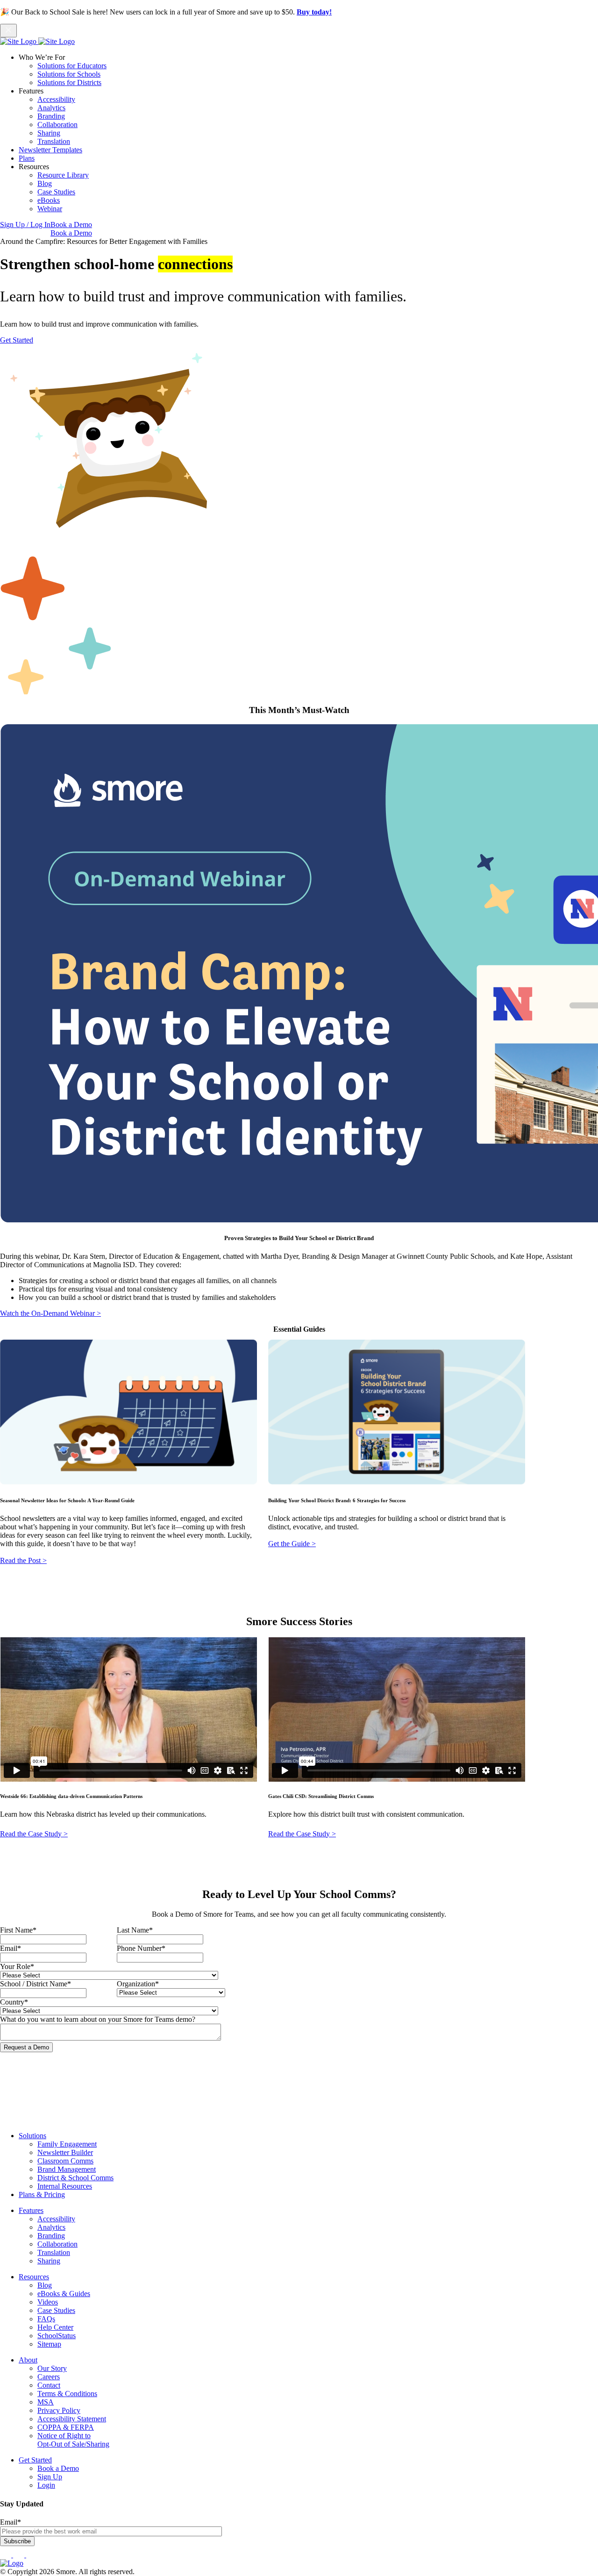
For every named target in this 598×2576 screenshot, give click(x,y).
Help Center (55, 2327)
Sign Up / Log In (25, 225)
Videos (48, 2302)
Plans (27, 158)
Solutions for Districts (69, 82)
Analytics (51, 108)
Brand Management (67, 2169)
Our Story (52, 2368)
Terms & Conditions (67, 2394)
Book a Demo (71, 225)
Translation (54, 141)
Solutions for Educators (72, 66)
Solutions (32, 2136)
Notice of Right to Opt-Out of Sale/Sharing (73, 2440)
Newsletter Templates (50, 150)
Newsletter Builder (65, 2152)
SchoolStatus (57, 2336)
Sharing (49, 133)
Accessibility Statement (72, 2419)
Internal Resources (65, 2186)
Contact (49, 2385)
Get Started (17, 340)
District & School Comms (75, 2178)
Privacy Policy (59, 2410)
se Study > (52, 1834)
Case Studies (56, 192)
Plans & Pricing (42, 2194)
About (28, 2360)
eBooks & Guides (64, 2294)
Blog (45, 183)
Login (46, 2485)
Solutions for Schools (69, 74)
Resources (34, 2277)
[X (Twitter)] (32, 2555)
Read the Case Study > (302, 1834)
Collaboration (57, 125)
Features (31, 2210)
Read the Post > (23, 1560)
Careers (49, 2377)
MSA (46, 2402)
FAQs (46, 2319)
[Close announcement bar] (8, 31)
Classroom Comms (65, 2161)
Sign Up (50, 2477)
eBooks (49, 200)
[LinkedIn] (20, 2555)
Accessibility (56, 99)
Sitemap (49, 2344)
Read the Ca (18, 1834)
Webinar (50, 209)
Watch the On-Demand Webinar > (50, 1313)
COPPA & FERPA (66, 2427)
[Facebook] (7, 2555)
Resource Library (63, 175)
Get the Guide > (292, 1544)
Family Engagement (67, 2144)
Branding (51, 116)
